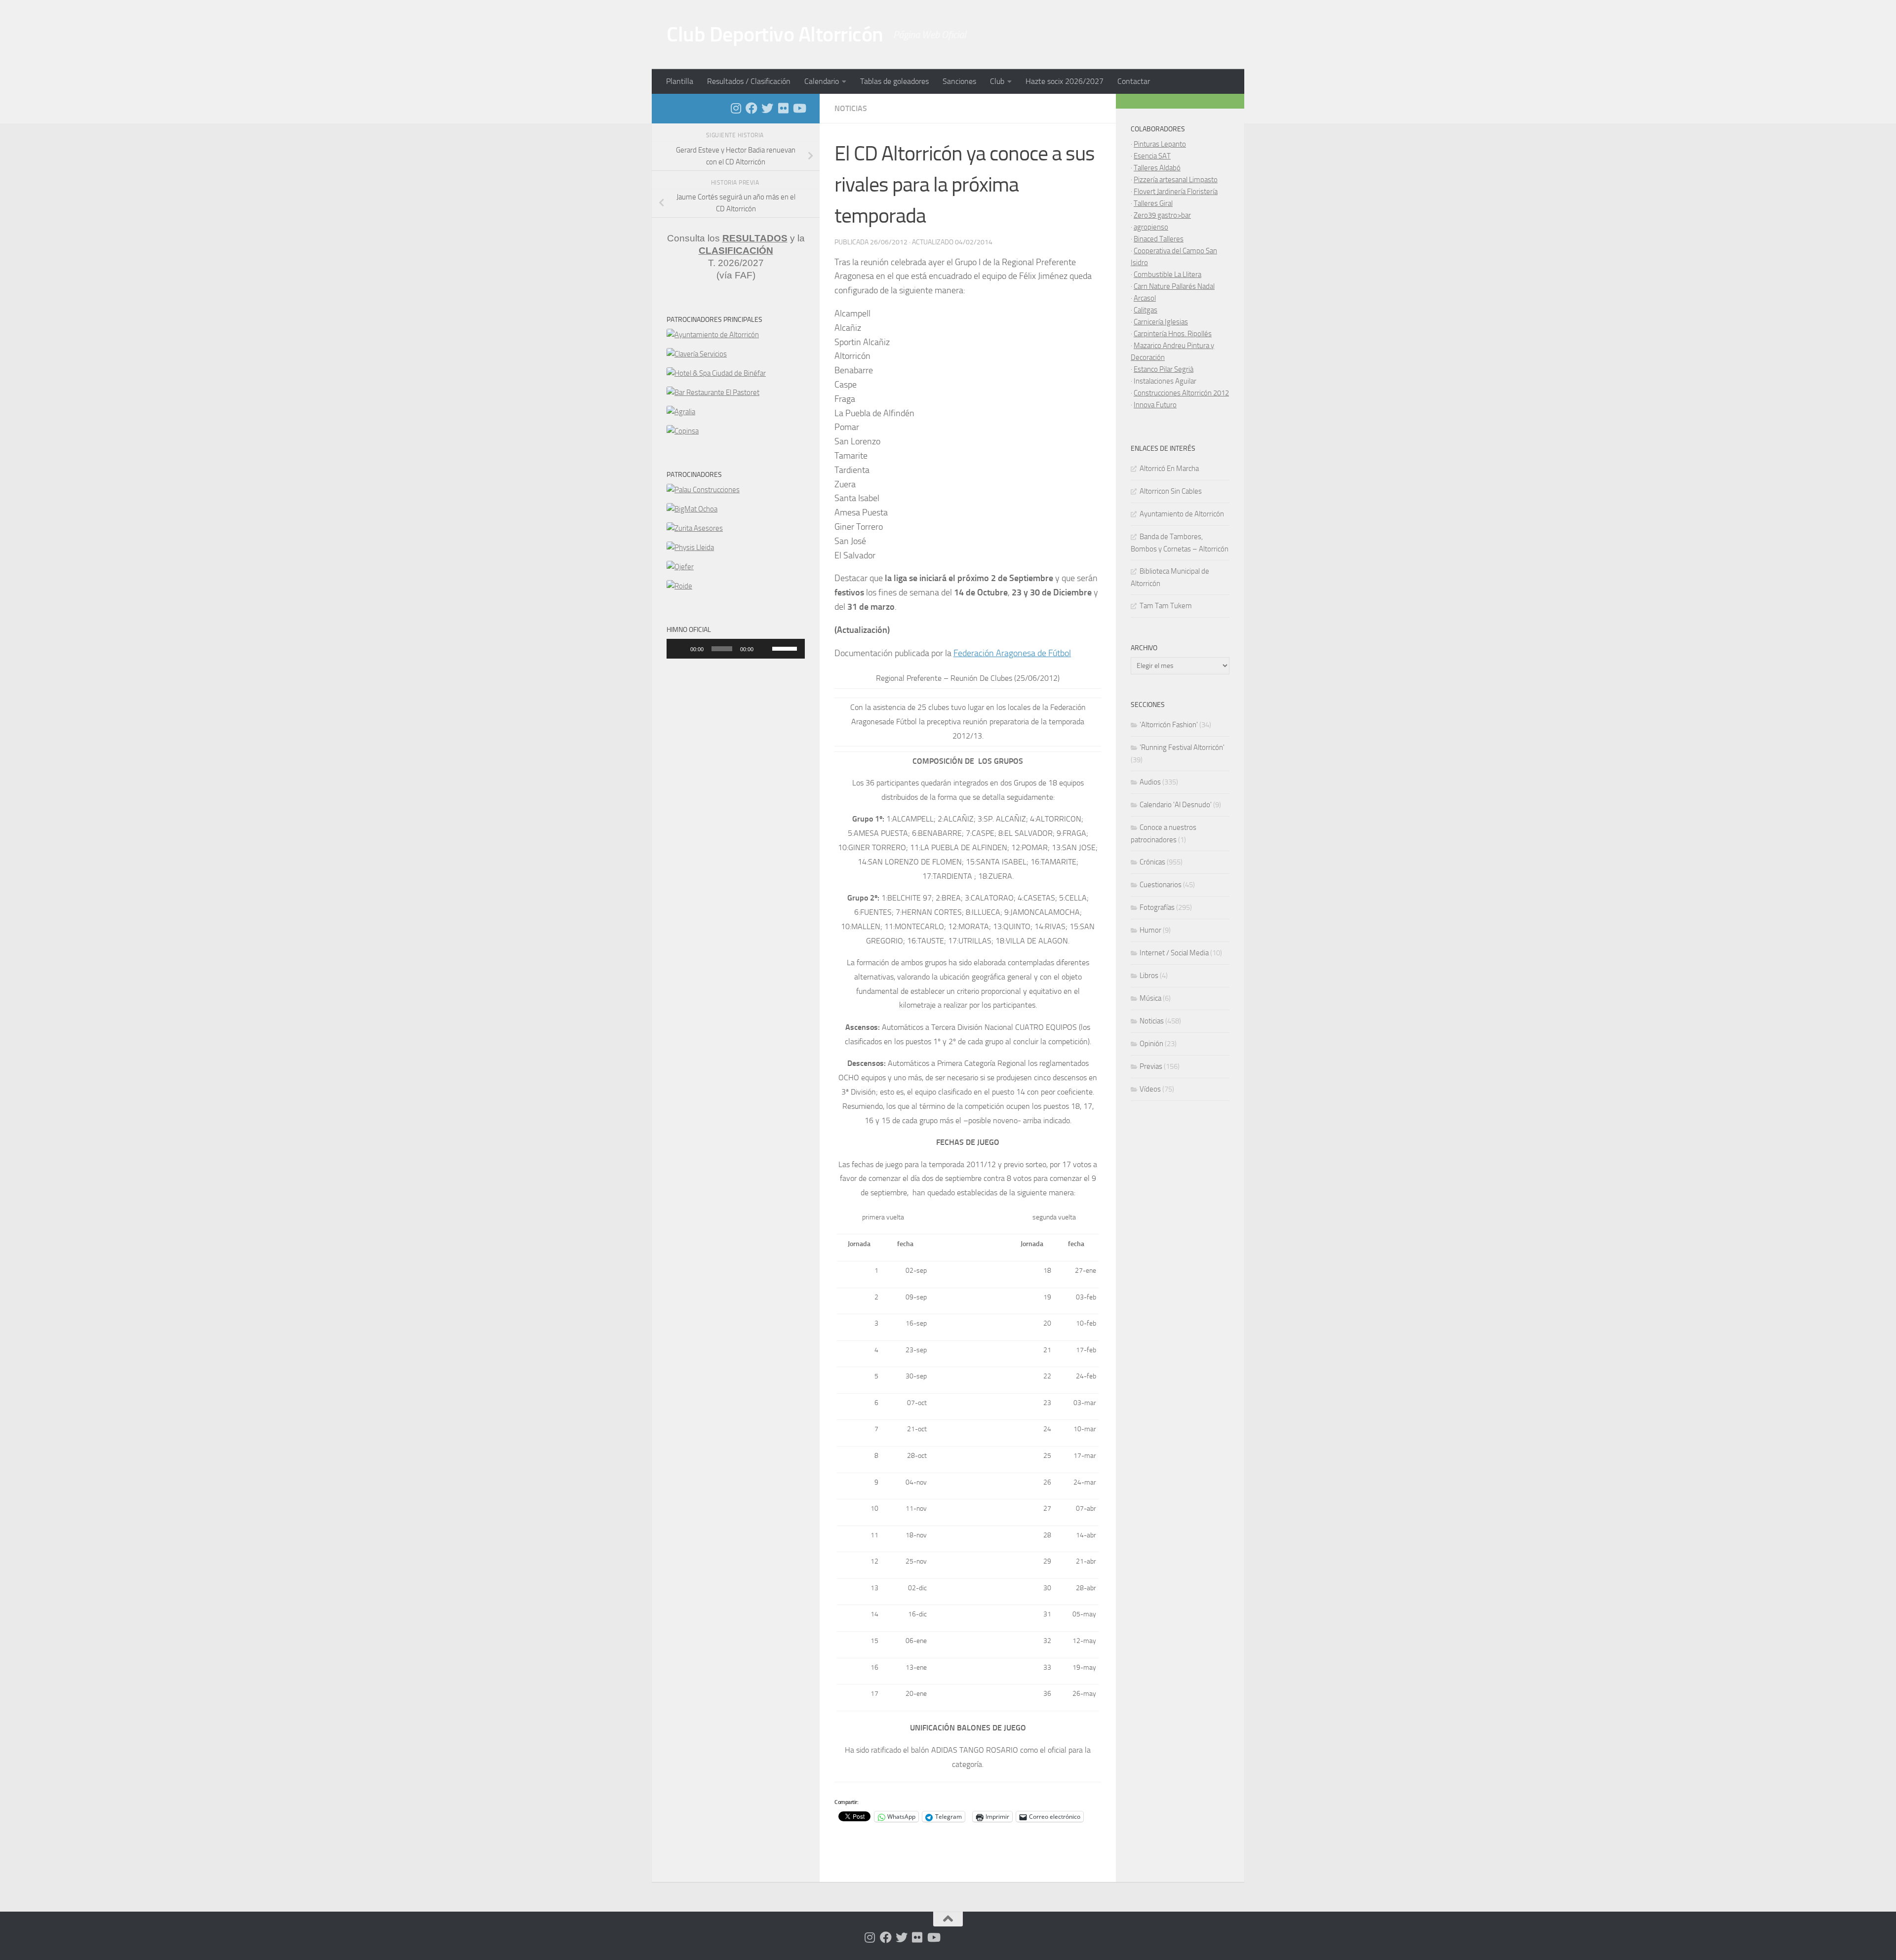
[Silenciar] (764, 649)
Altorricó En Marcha (1169, 469)
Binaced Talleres (1159, 239)
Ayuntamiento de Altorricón (1182, 514)
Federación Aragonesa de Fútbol (1012, 653)
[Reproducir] (679, 649)
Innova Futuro (1155, 405)
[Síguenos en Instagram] (736, 108)
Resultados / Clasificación (749, 81)
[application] (736, 649)
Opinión (1151, 1044)
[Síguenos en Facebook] (751, 108)
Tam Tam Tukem (1166, 606)
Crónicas (1152, 862)
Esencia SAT (1152, 156)
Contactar (1134, 81)
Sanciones (959, 81)
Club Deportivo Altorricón (775, 35)
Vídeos (1150, 1089)
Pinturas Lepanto (1160, 144)
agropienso (1151, 227)
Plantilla (680, 81)
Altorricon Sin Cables (1171, 491)
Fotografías (1157, 907)
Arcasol (1145, 298)
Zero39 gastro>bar (1162, 215)
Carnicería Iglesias (1161, 322)
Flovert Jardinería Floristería (1176, 192)
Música (1150, 998)
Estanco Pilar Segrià (1164, 369)
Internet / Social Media (1174, 953)
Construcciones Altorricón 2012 (1181, 393)
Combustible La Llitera (1167, 274)
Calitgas (1145, 310)
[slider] (786, 648)
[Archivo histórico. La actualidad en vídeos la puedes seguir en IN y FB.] (799, 108)
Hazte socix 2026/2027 (1065, 81)
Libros (1149, 976)
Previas (1151, 1066)
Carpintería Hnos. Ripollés (1173, 334)
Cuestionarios (1161, 885)
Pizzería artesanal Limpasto (1176, 180)
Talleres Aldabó (1157, 168)
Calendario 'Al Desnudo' (1176, 805)
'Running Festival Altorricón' (1182, 747)
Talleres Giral (1153, 203)
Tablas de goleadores (894, 81)
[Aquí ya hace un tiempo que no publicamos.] (767, 108)
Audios (1150, 782)
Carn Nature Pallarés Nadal (1174, 286)
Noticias (851, 108)
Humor (1150, 930)
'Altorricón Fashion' (1169, 725)
